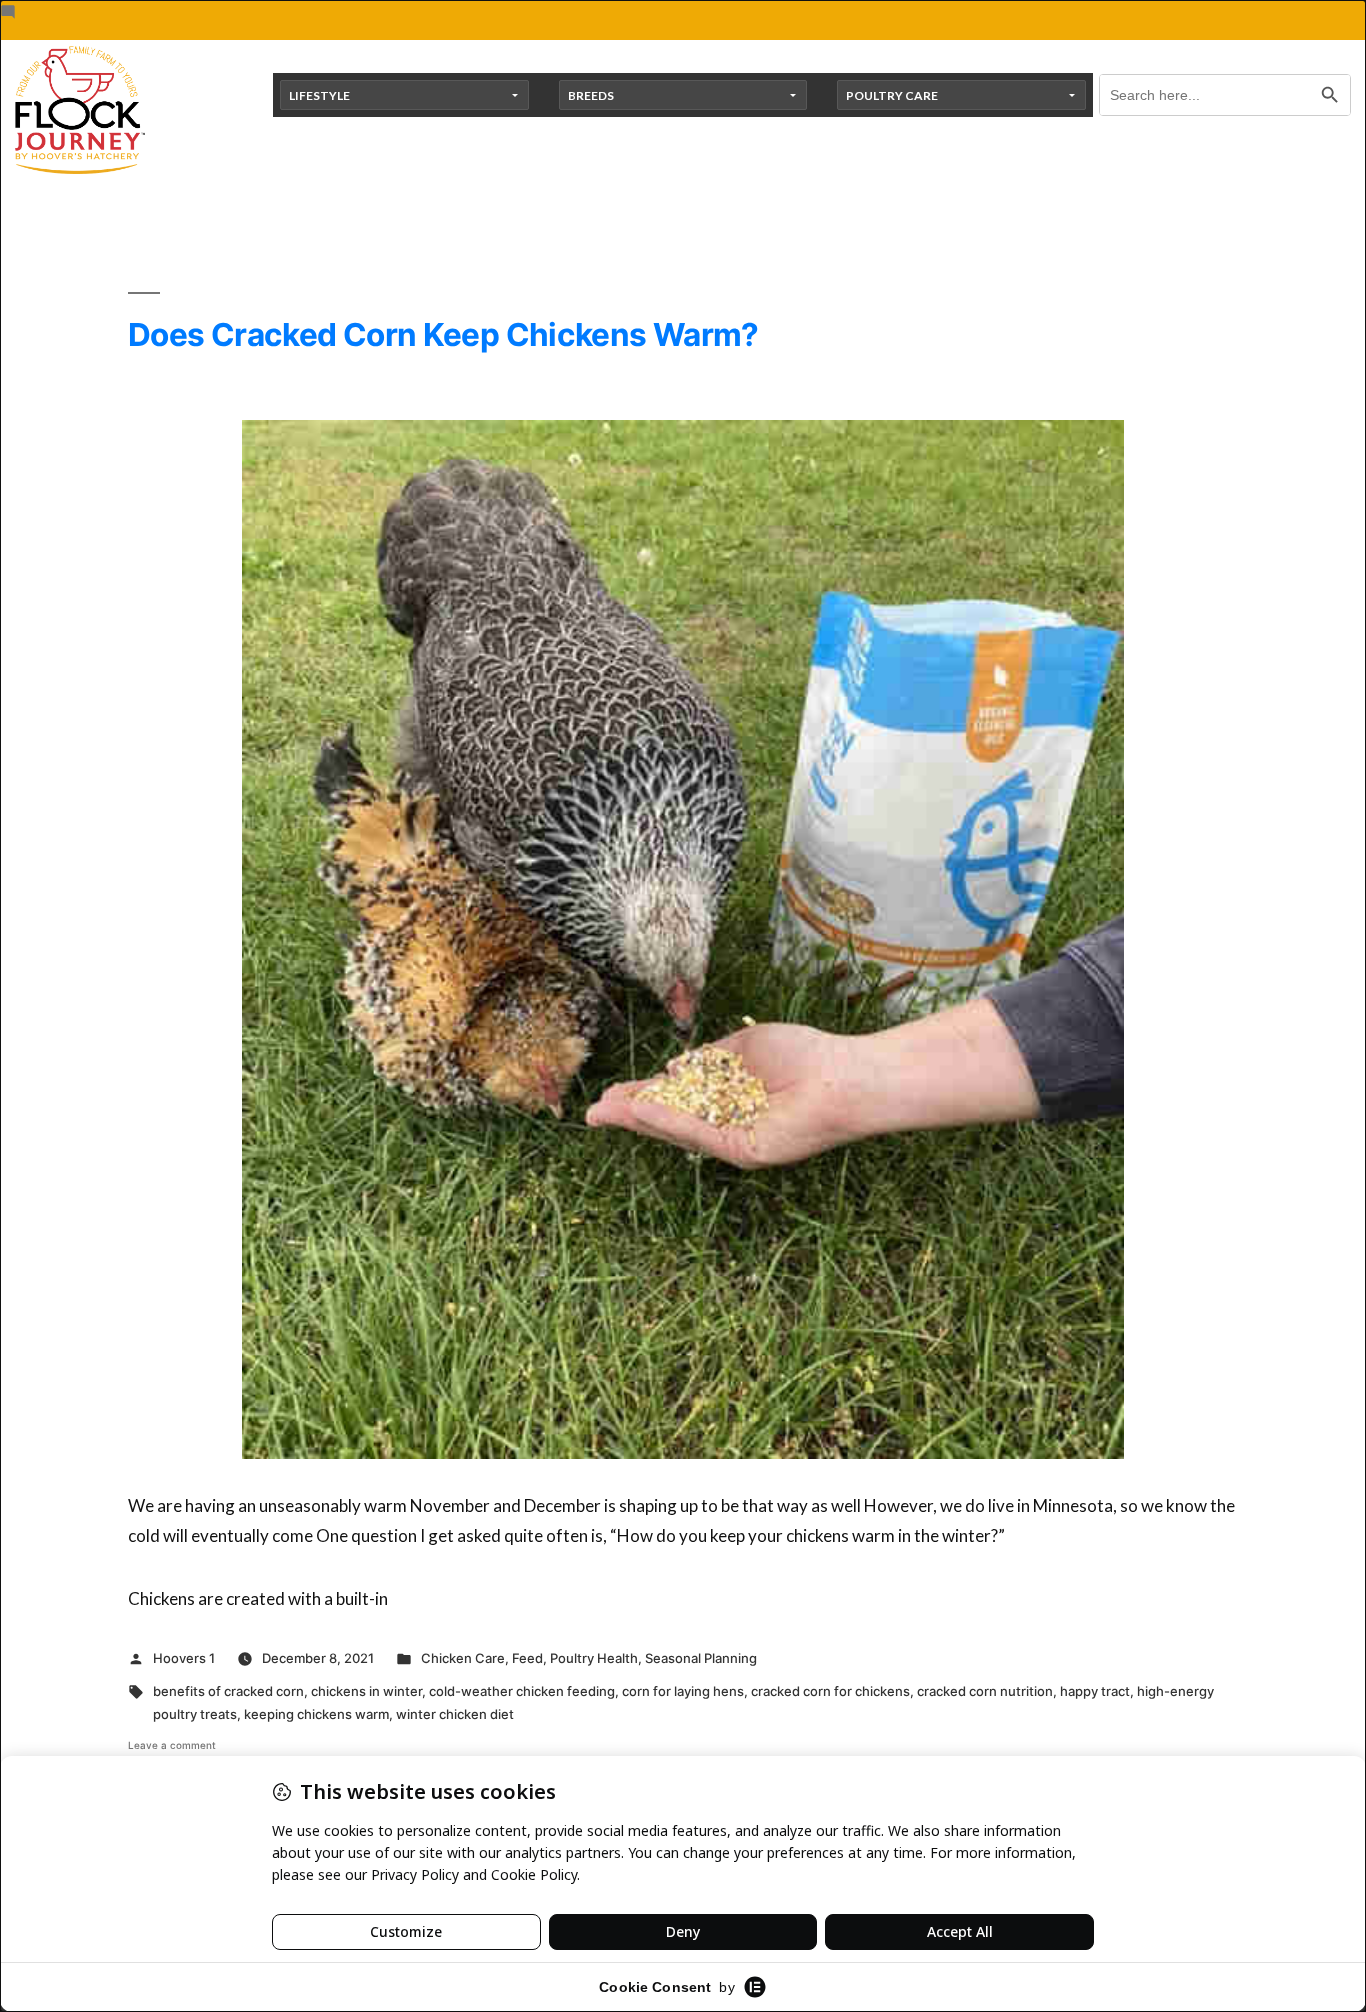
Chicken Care (463, 1658)
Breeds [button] (591, 95)
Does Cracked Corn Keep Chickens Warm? (443, 334)
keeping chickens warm (316, 1714)
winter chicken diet (455, 1714)
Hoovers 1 (184, 1658)
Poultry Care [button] (892, 95)
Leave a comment (172, 1745)
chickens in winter (366, 1691)
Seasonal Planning (701, 1658)
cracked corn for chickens (830, 1691)
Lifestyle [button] (319, 95)
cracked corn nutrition (985, 1691)
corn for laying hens (683, 1691)
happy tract (1095, 1691)
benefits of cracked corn (228, 1691)
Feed (527, 1658)
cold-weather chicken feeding (522, 1691)
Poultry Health (594, 1658)
